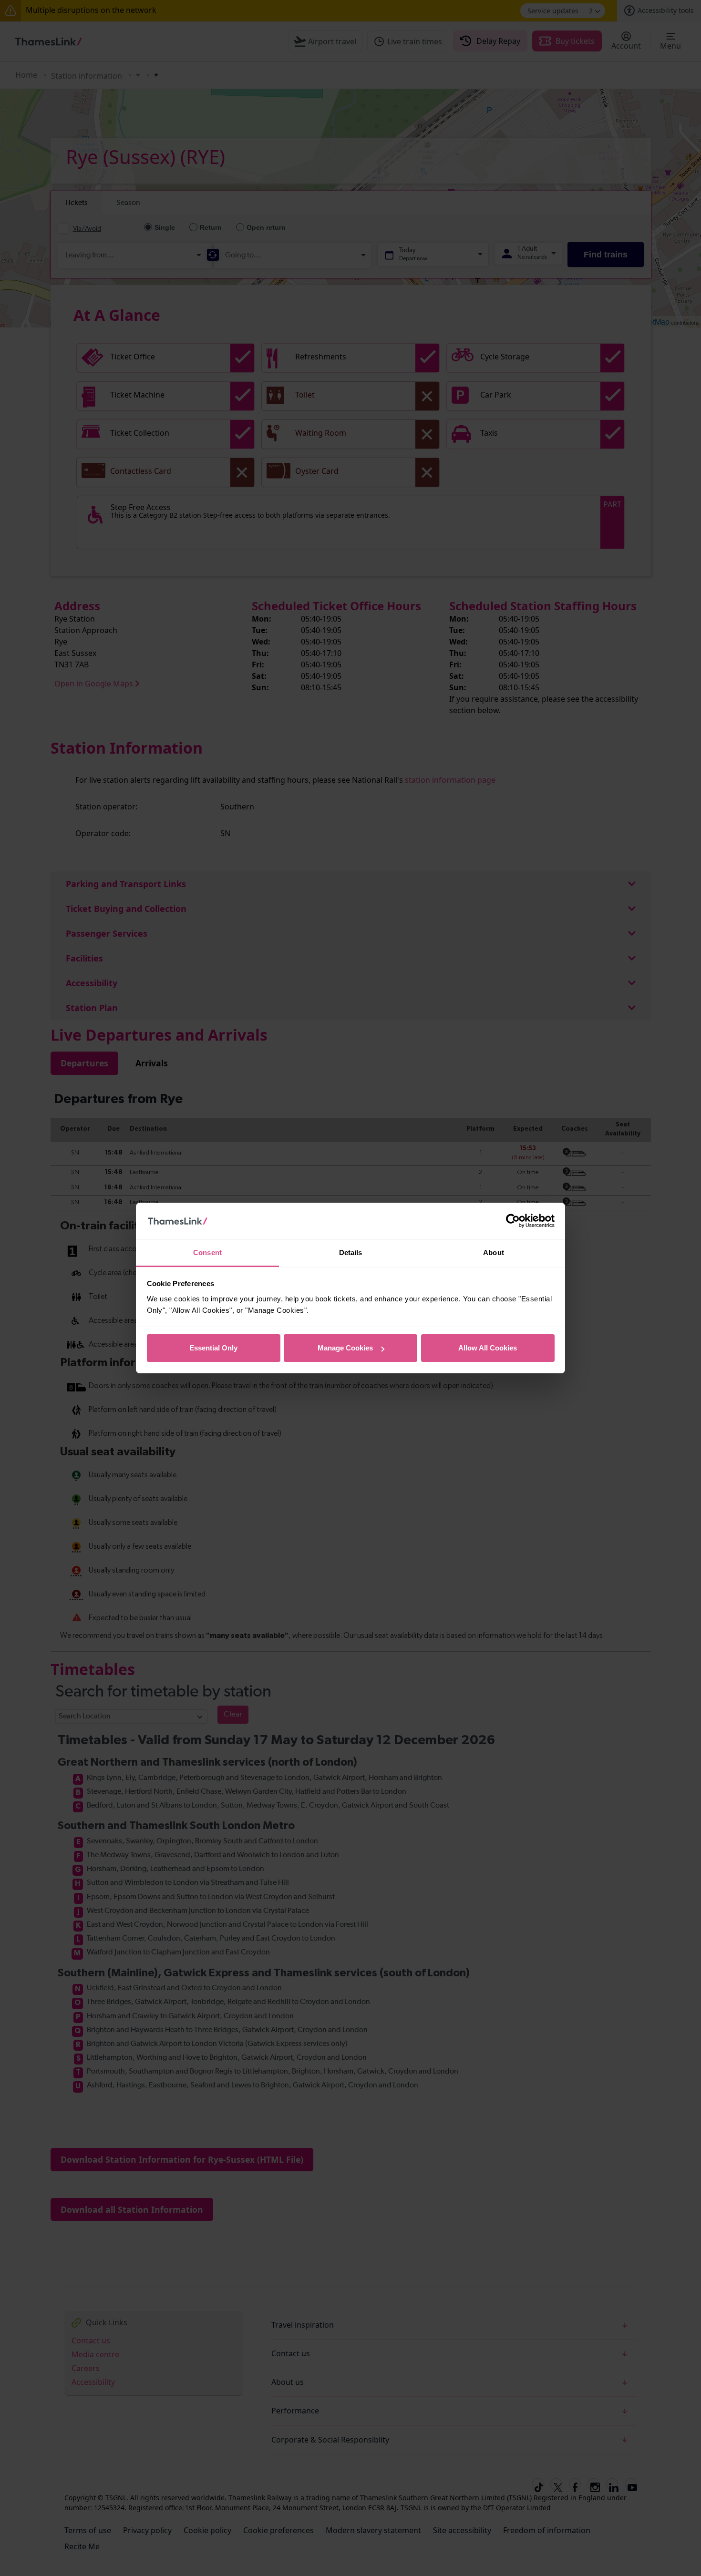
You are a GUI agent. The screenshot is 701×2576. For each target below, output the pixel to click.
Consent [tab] (207, 1252)
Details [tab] (351, 1252)
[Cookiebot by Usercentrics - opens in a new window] (513, 1221)
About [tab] (494, 1252)
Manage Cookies (345, 1348)
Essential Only (213, 1348)
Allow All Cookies (488, 1348)
